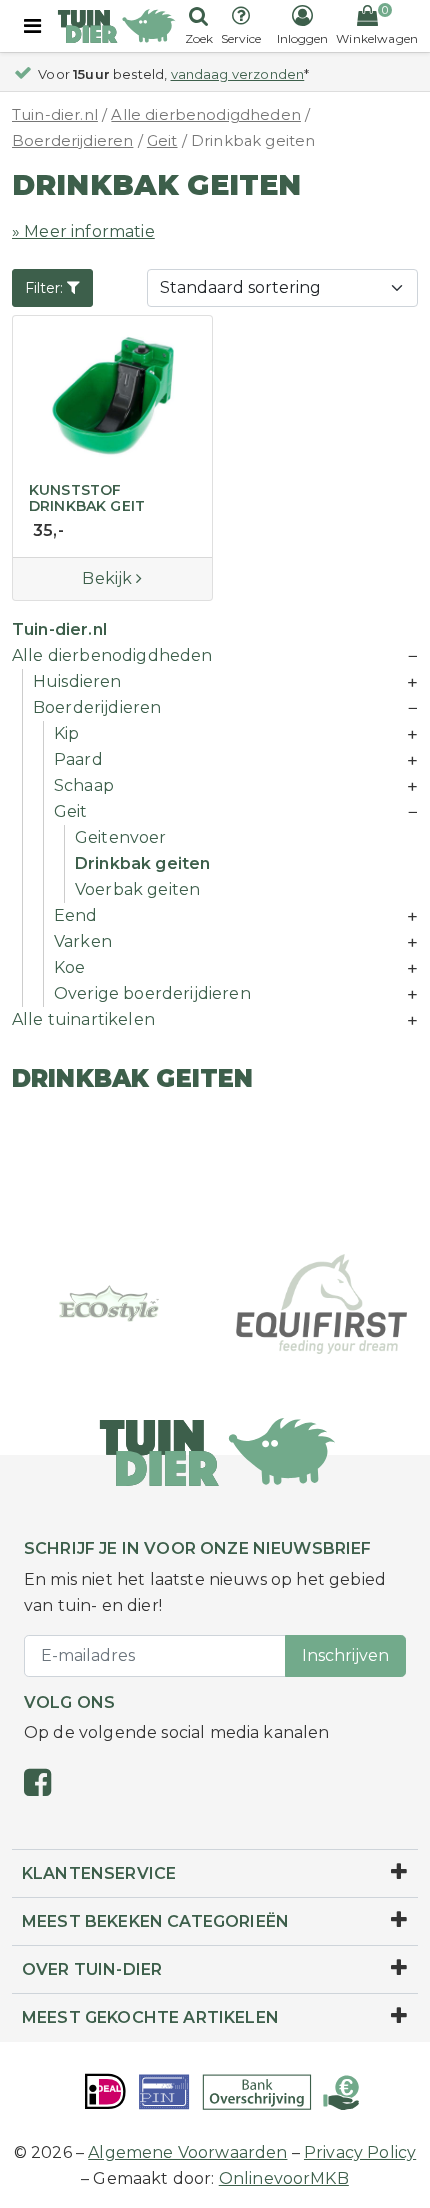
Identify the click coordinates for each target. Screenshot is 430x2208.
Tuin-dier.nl (55, 115)
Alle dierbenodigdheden (206, 115)
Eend (76, 915)
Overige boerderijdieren (152, 993)
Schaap (84, 785)
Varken (83, 941)
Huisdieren (77, 681)
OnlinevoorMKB (284, 2178)
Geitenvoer (121, 837)
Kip (66, 733)
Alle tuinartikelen (83, 1019)
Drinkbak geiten (142, 863)
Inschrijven (345, 1655)
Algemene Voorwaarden (187, 2152)
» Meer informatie (83, 231)
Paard (78, 759)
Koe (69, 967)
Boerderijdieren (72, 141)
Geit (162, 141)
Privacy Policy (360, 2152)
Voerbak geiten (137, 889)
